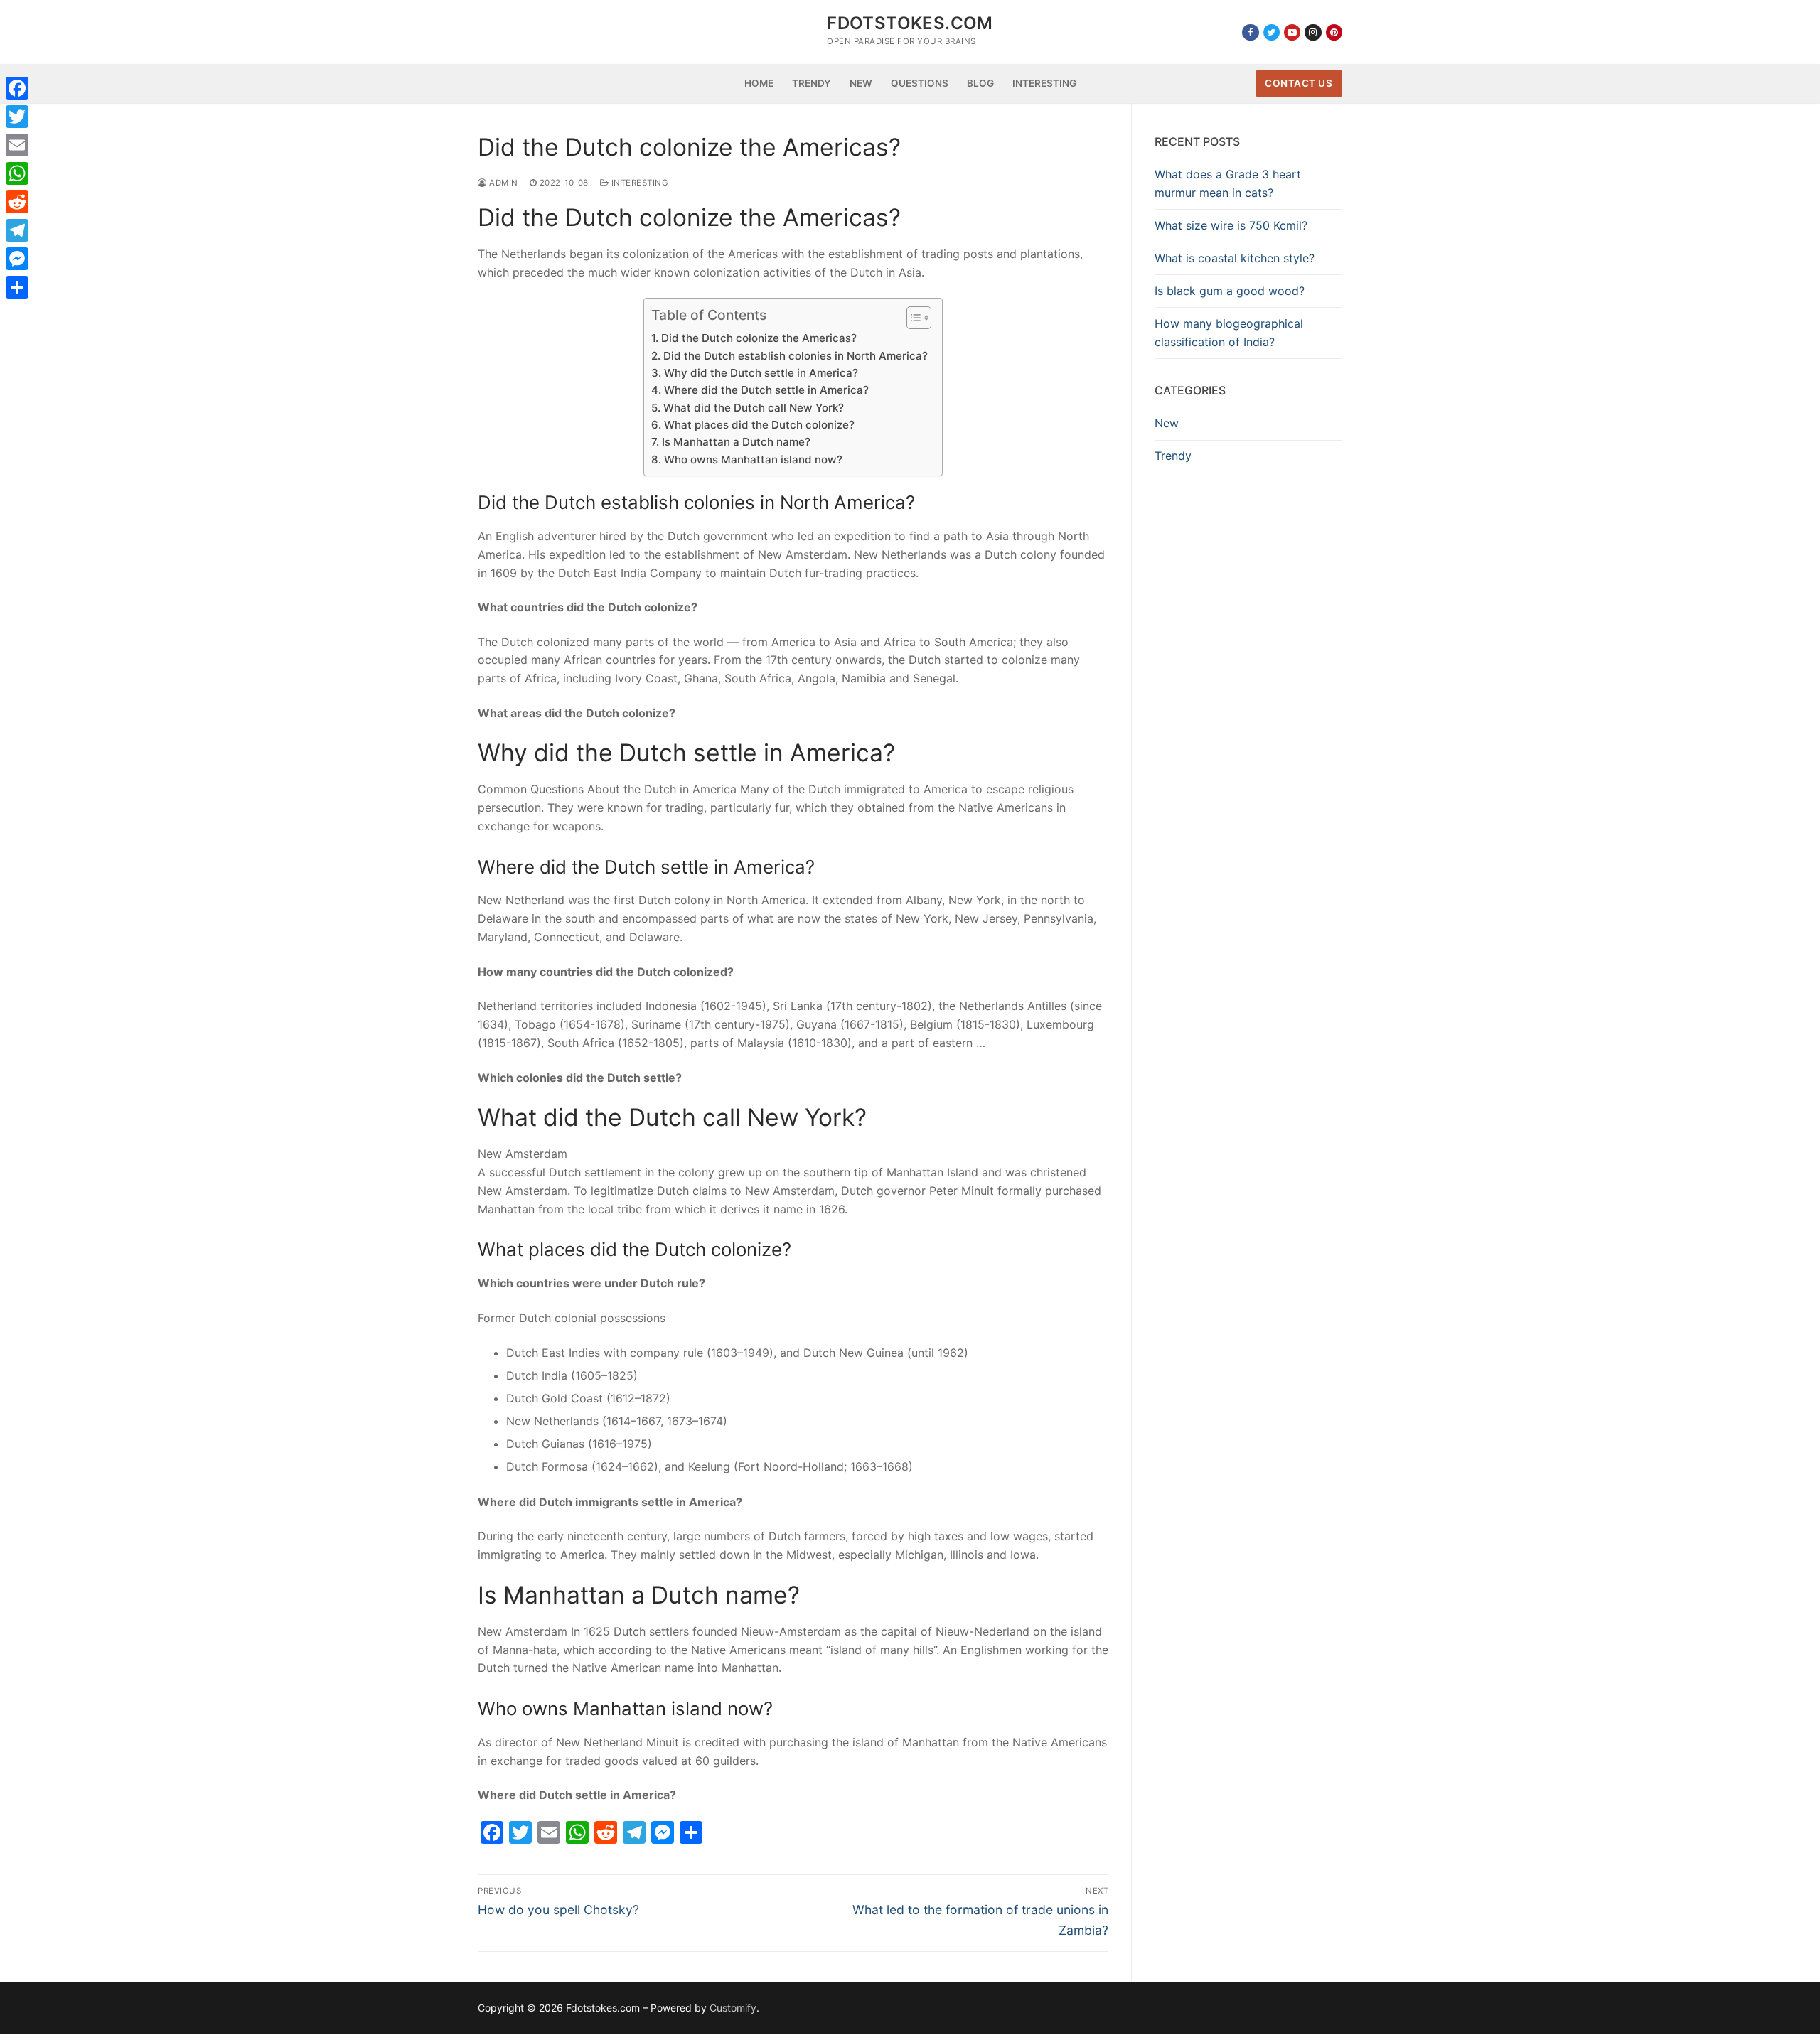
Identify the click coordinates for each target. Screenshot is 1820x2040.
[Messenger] (17, 259)
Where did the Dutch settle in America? (766, 390)
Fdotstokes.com (910, 23)
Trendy (1173, 456)
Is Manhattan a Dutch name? (736, 442)
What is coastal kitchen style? (1235, 258)
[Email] (17, 145)
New (1167, 423)
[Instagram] (1313, 32)
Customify (733, 2008)
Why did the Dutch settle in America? (761, 373)
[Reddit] (17, 202)
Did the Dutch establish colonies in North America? (795, 356)
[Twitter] (1272, 32)
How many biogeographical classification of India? (1229, 333)
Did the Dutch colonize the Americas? (759, 338)
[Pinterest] (1334, 32)
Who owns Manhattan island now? (753, 460)
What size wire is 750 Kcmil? (1231, 225)
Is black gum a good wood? (1230, 291)
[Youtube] (1292, 32)
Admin (503, 183)
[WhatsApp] (17, 173)
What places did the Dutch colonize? (759, 425)
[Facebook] (1250, 32)
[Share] (17, 287)
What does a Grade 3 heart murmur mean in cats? (1228, 183)
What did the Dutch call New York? (753, 408)
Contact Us (1299, 83)
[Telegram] (17, 230)
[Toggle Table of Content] (912, 318)
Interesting (638, 183)
